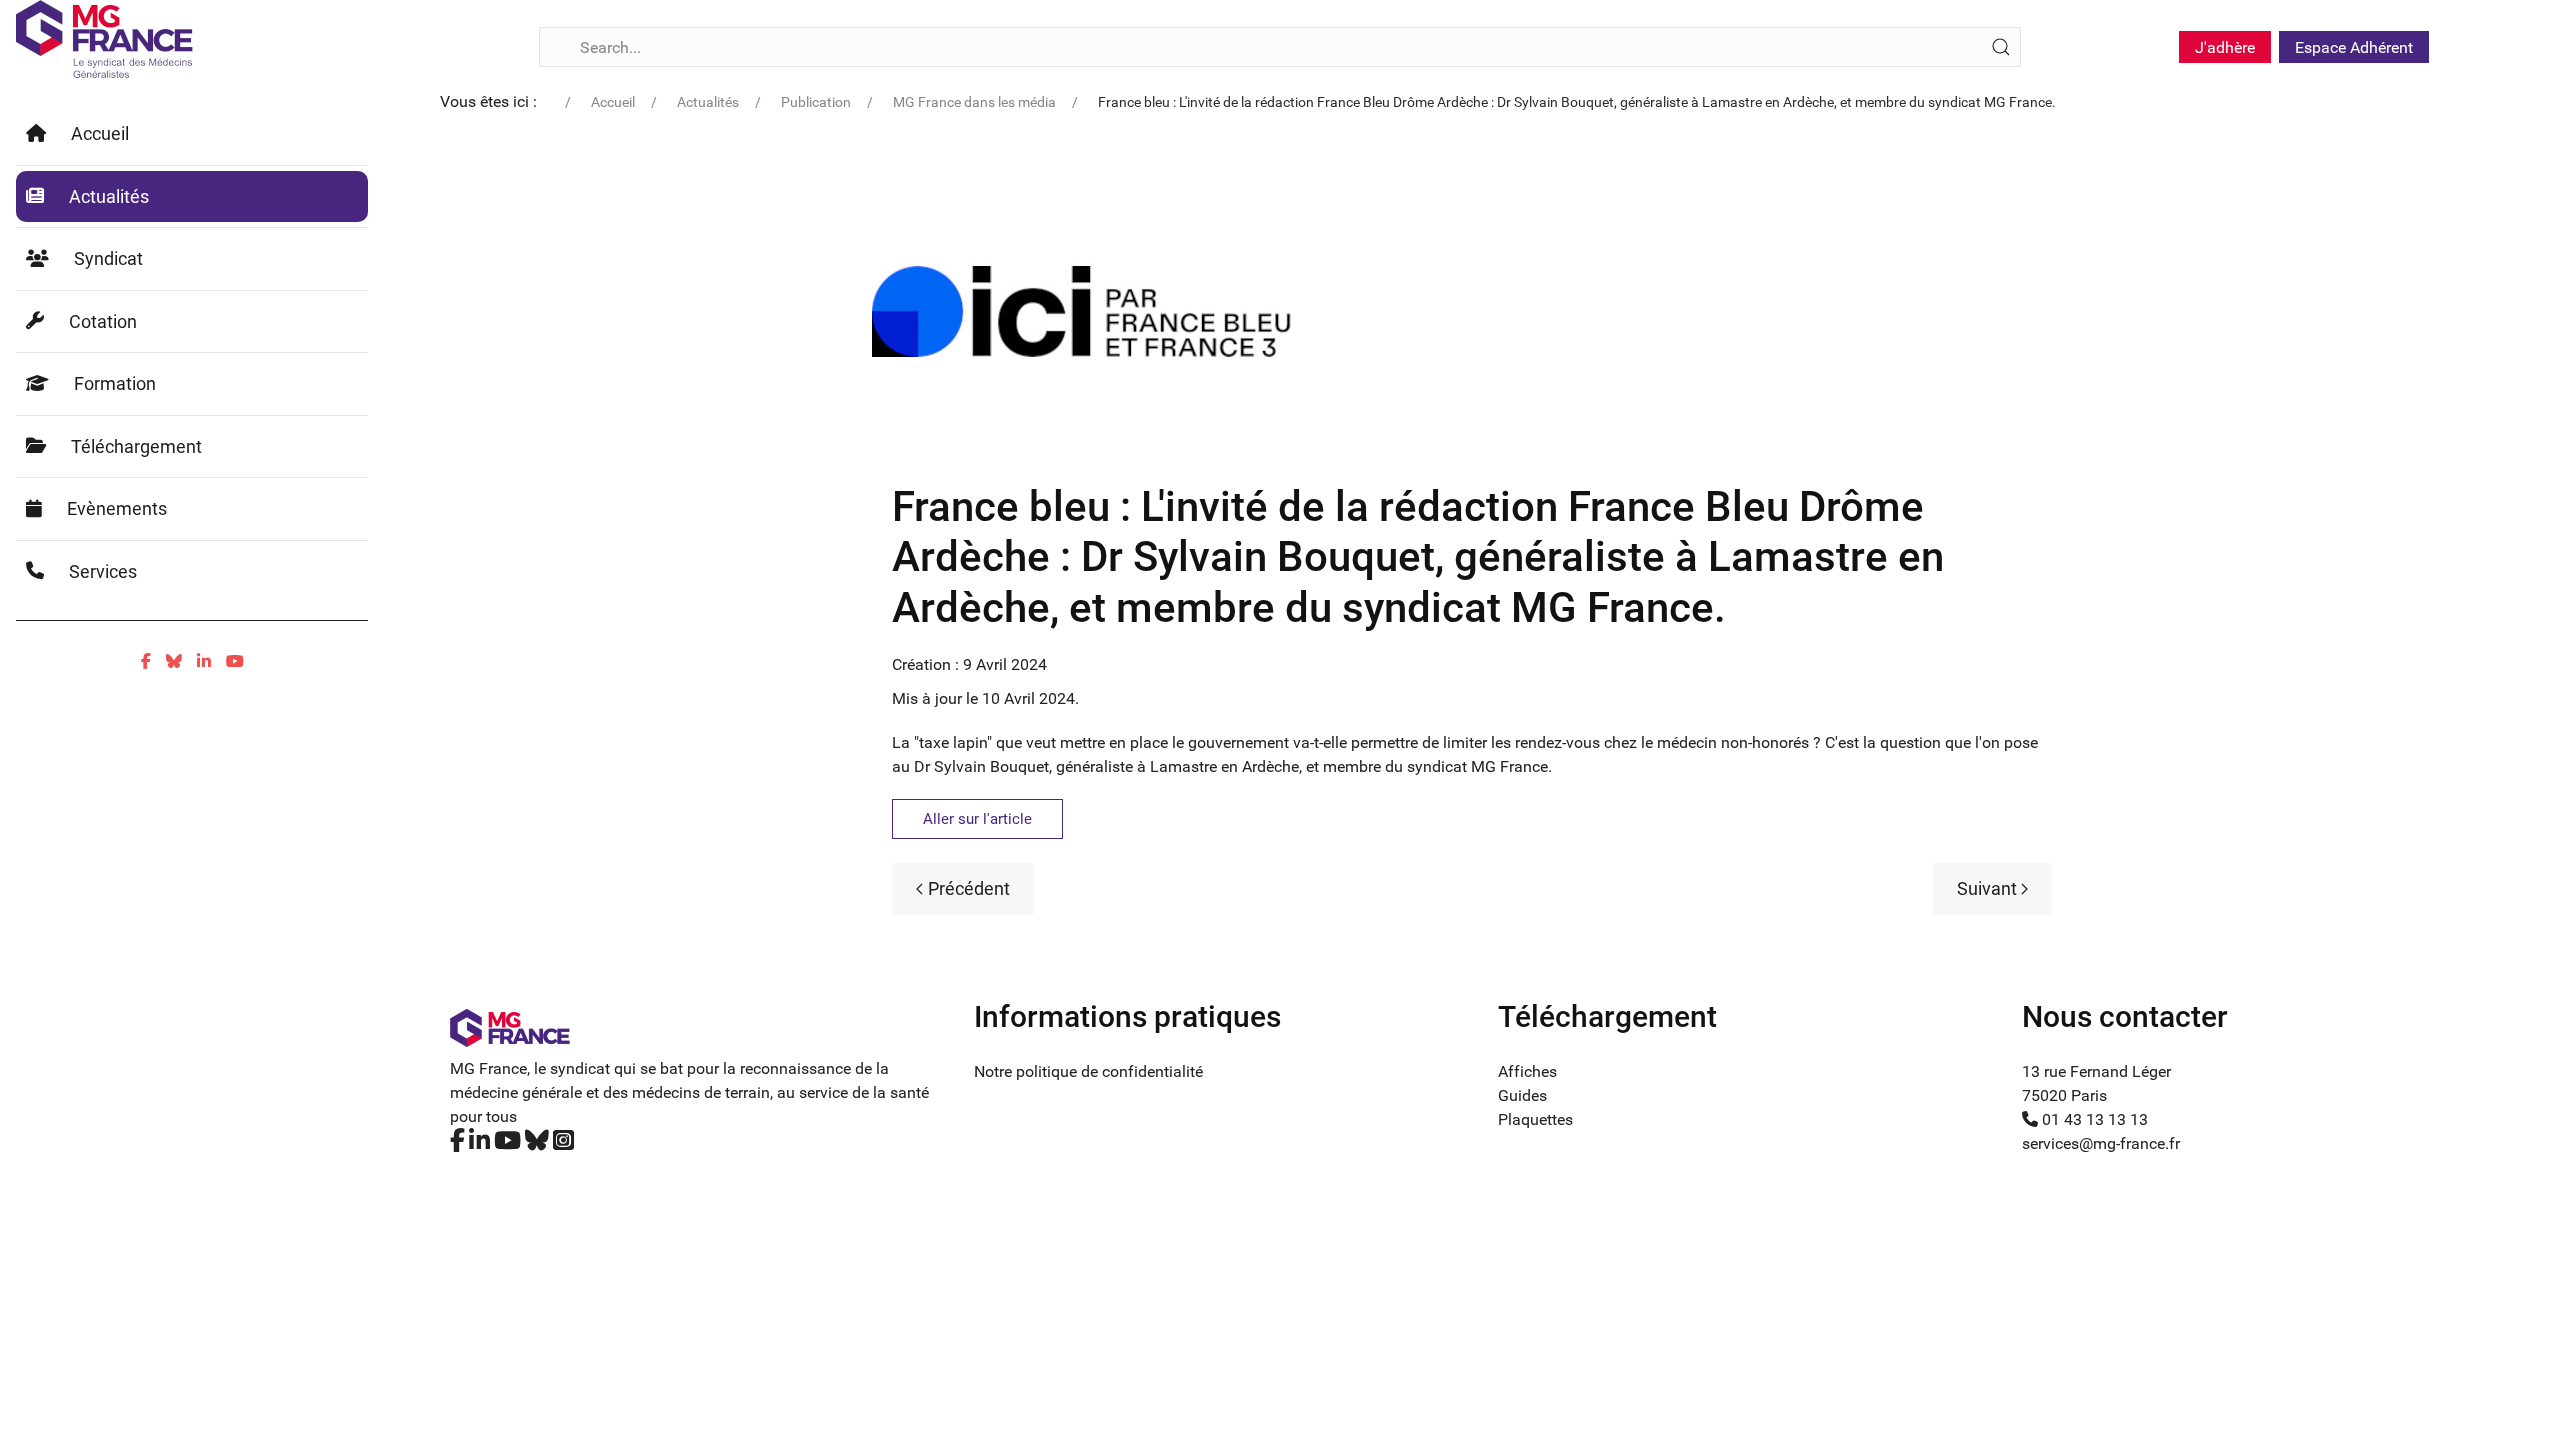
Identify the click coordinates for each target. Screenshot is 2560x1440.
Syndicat (108, 258)
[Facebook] (146, 661)
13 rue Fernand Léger (2096, 1071)
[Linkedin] (204, 661)
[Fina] (104, 39)
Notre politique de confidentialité (1088, 1071)
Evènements (117, 508)
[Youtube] (235, 661)
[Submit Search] (2001, 47)
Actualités (109, 196)
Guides (1522, 1095)
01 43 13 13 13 (2093, 1119)
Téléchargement (136, 446)
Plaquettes (1535, 1119)
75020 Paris (2064, 1095)
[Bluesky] (174, 661)
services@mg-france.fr (2101, 1143)
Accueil (100, 133)
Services (103, 571)
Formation (115, 383)
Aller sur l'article (977, 819)
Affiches (1527, 1071)
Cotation (103, 321)
